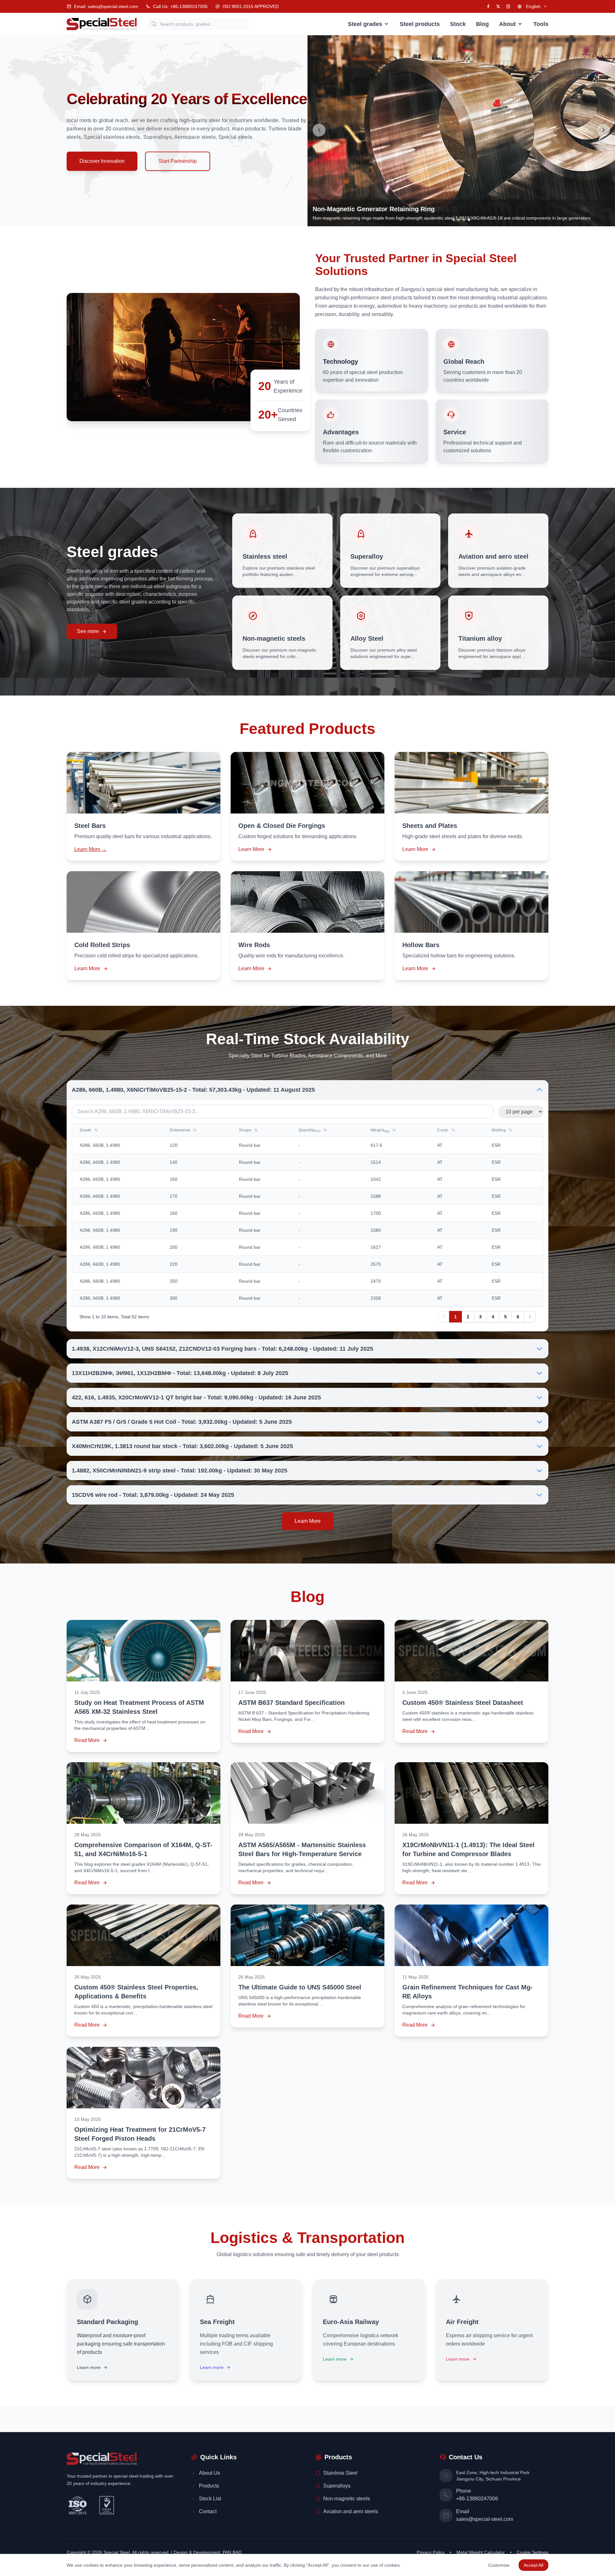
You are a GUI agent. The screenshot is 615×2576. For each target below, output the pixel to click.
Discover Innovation (102, 161)
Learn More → (90, 849)
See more (88, 631)
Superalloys (157, 137)
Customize (499, 2565)
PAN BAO (232, 2552)
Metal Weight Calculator (481, 2552)
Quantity (310, 1130)
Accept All (533, 2565)
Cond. (444, 1130)
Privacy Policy (431, 2552)
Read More (87, 1740)
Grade (86, 1130)
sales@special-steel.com (485, 2519)
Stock (458, 24)
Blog (482, 24)
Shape (246, 1130)
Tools (541, 24)
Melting (499, 1130)
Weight (380, 1130)
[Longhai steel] (102, 24)
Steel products (420, 24)
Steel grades (365, 24)
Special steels (235, 137)
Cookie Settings (533, 2552)
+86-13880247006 (477, 2499)
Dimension (181, 1130)
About (507, 24)
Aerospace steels (195, 137)
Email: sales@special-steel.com (106, 6)
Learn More (251, 849)
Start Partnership (178, 161)
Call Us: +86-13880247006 (180, 6)
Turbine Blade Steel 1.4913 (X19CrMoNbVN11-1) (385, 209)
